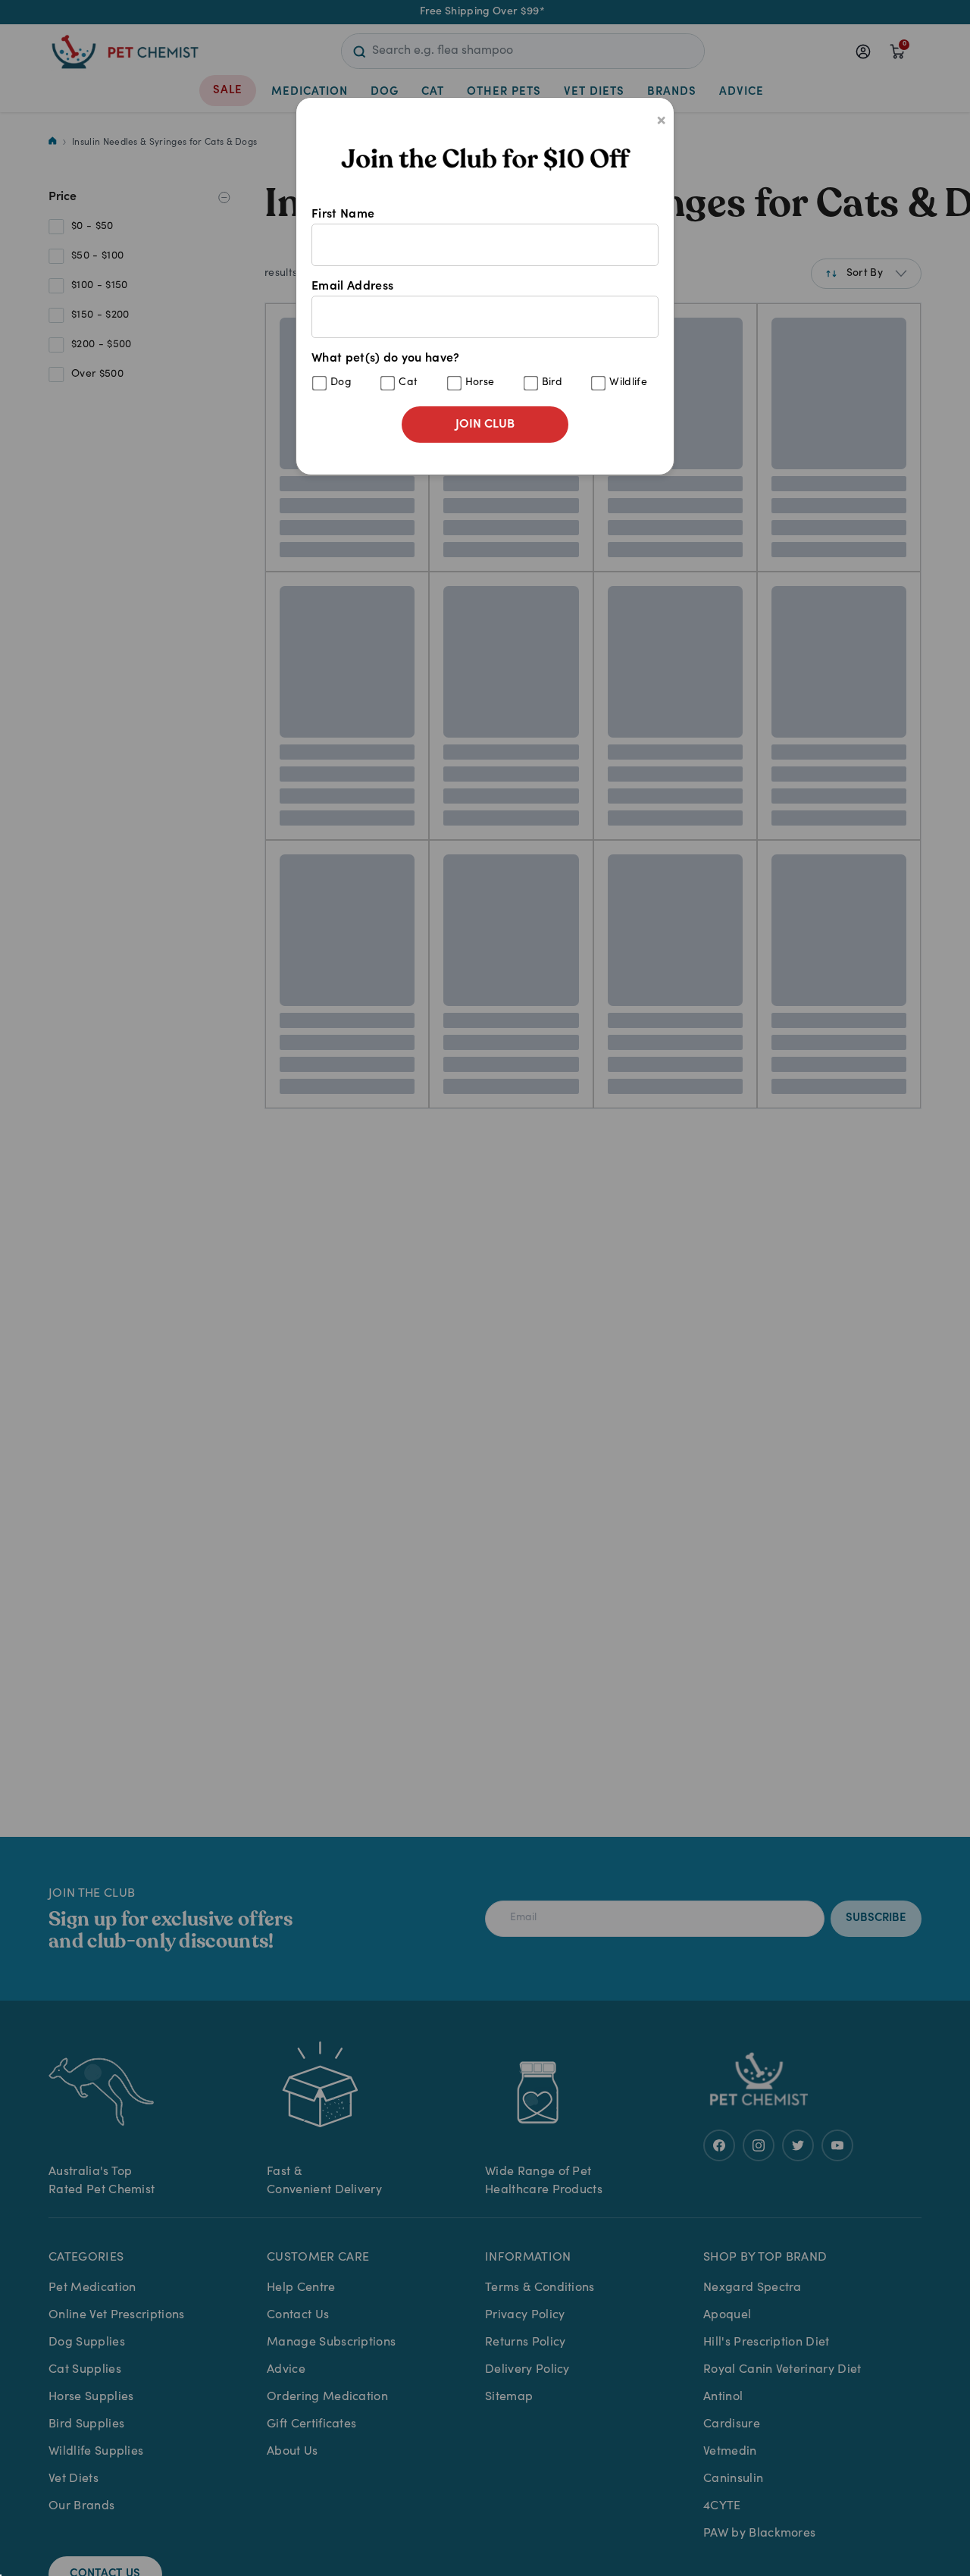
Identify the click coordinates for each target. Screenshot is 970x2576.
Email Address (352, 287)
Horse (480, 383)
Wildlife (628, 383)
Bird (552, 383)
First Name (343, 215)
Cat (408, 383)
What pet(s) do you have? (479, 370)
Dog (341, 383)
